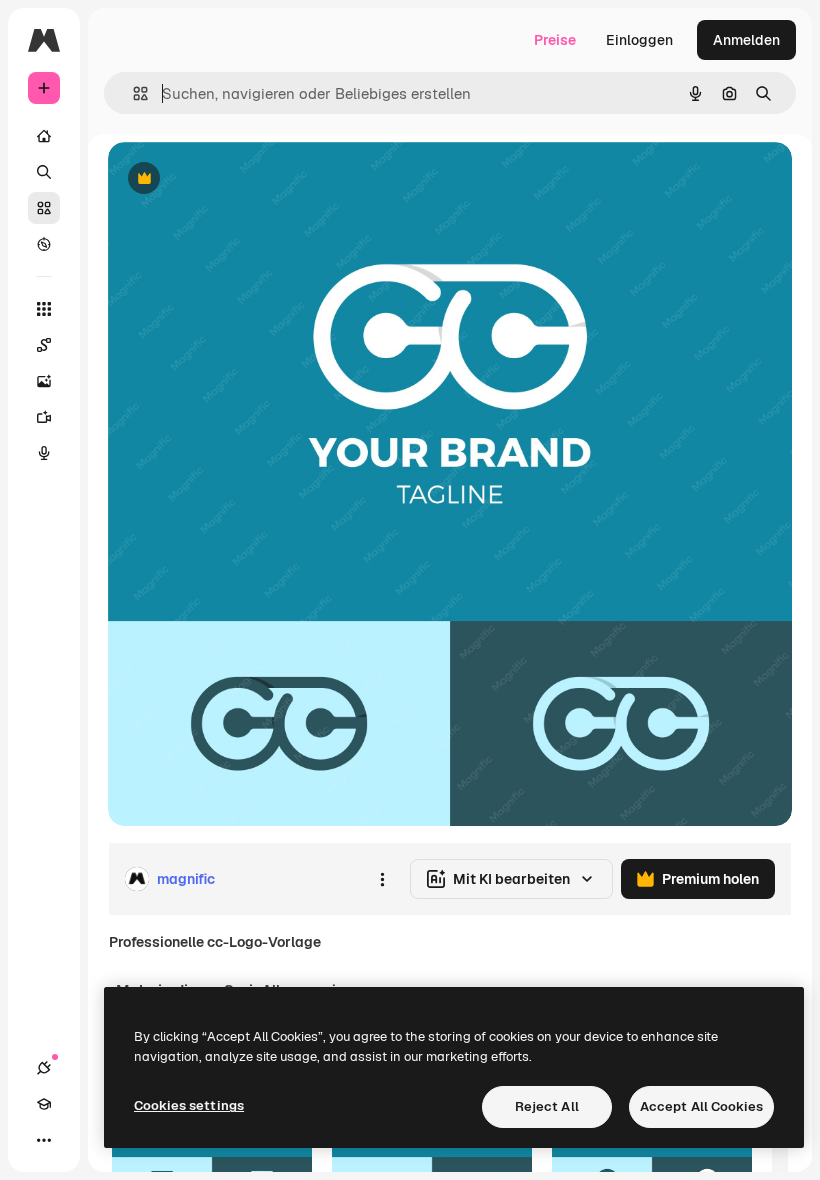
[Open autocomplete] (132, 93)
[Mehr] (44, 1140)
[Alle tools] (44, 309)
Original (236, 179)
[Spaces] (44, 345)
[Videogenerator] (44, 417)
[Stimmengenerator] (44, 453)
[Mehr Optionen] (382, 879)
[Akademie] (44, 1104)
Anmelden (746, 40)
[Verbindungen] (44, 1068)
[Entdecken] (44, 244)
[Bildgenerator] (44, 381)
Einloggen (639, 40)
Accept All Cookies (701, 1106)
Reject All (547, 1106)
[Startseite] (44, 136)
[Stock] (44, 208)
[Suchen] (44, 172)
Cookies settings (189, 1105)
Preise (555, 40)
